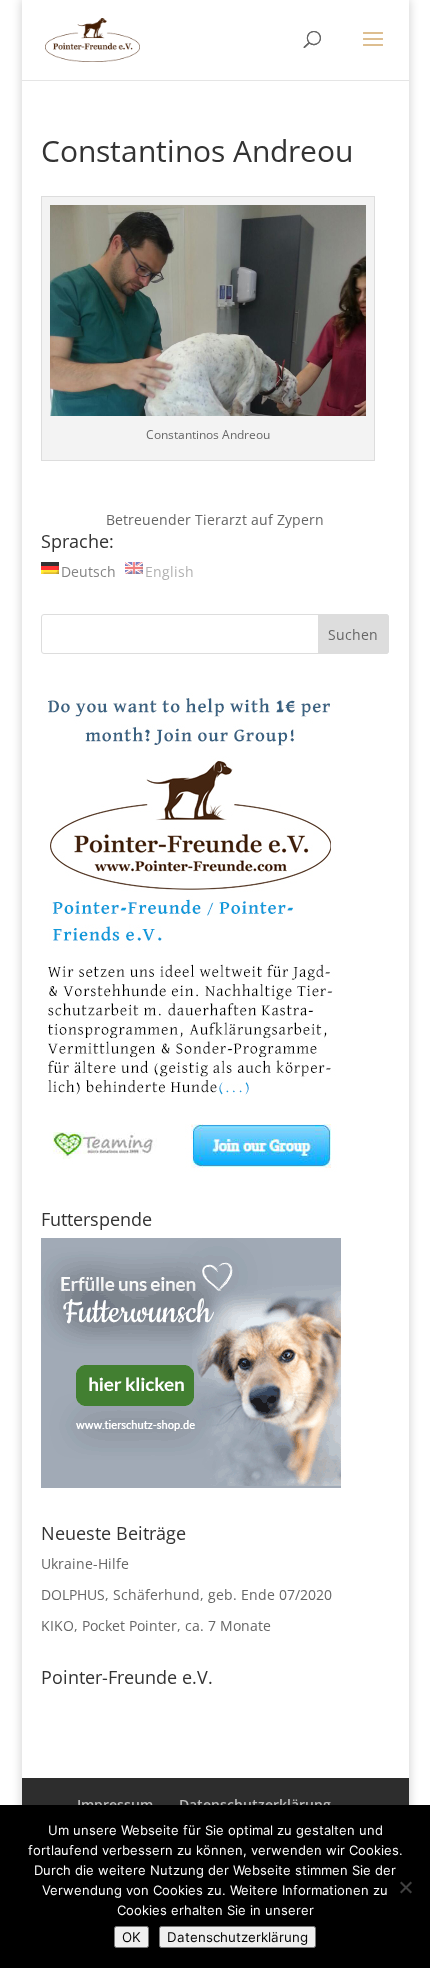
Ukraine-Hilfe (85, 1563)
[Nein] (405, 1887)
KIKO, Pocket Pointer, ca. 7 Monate (156, 1625)
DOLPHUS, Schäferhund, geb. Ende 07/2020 (186, 1594)
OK (131, 1937)
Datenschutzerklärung (237, 1937)
